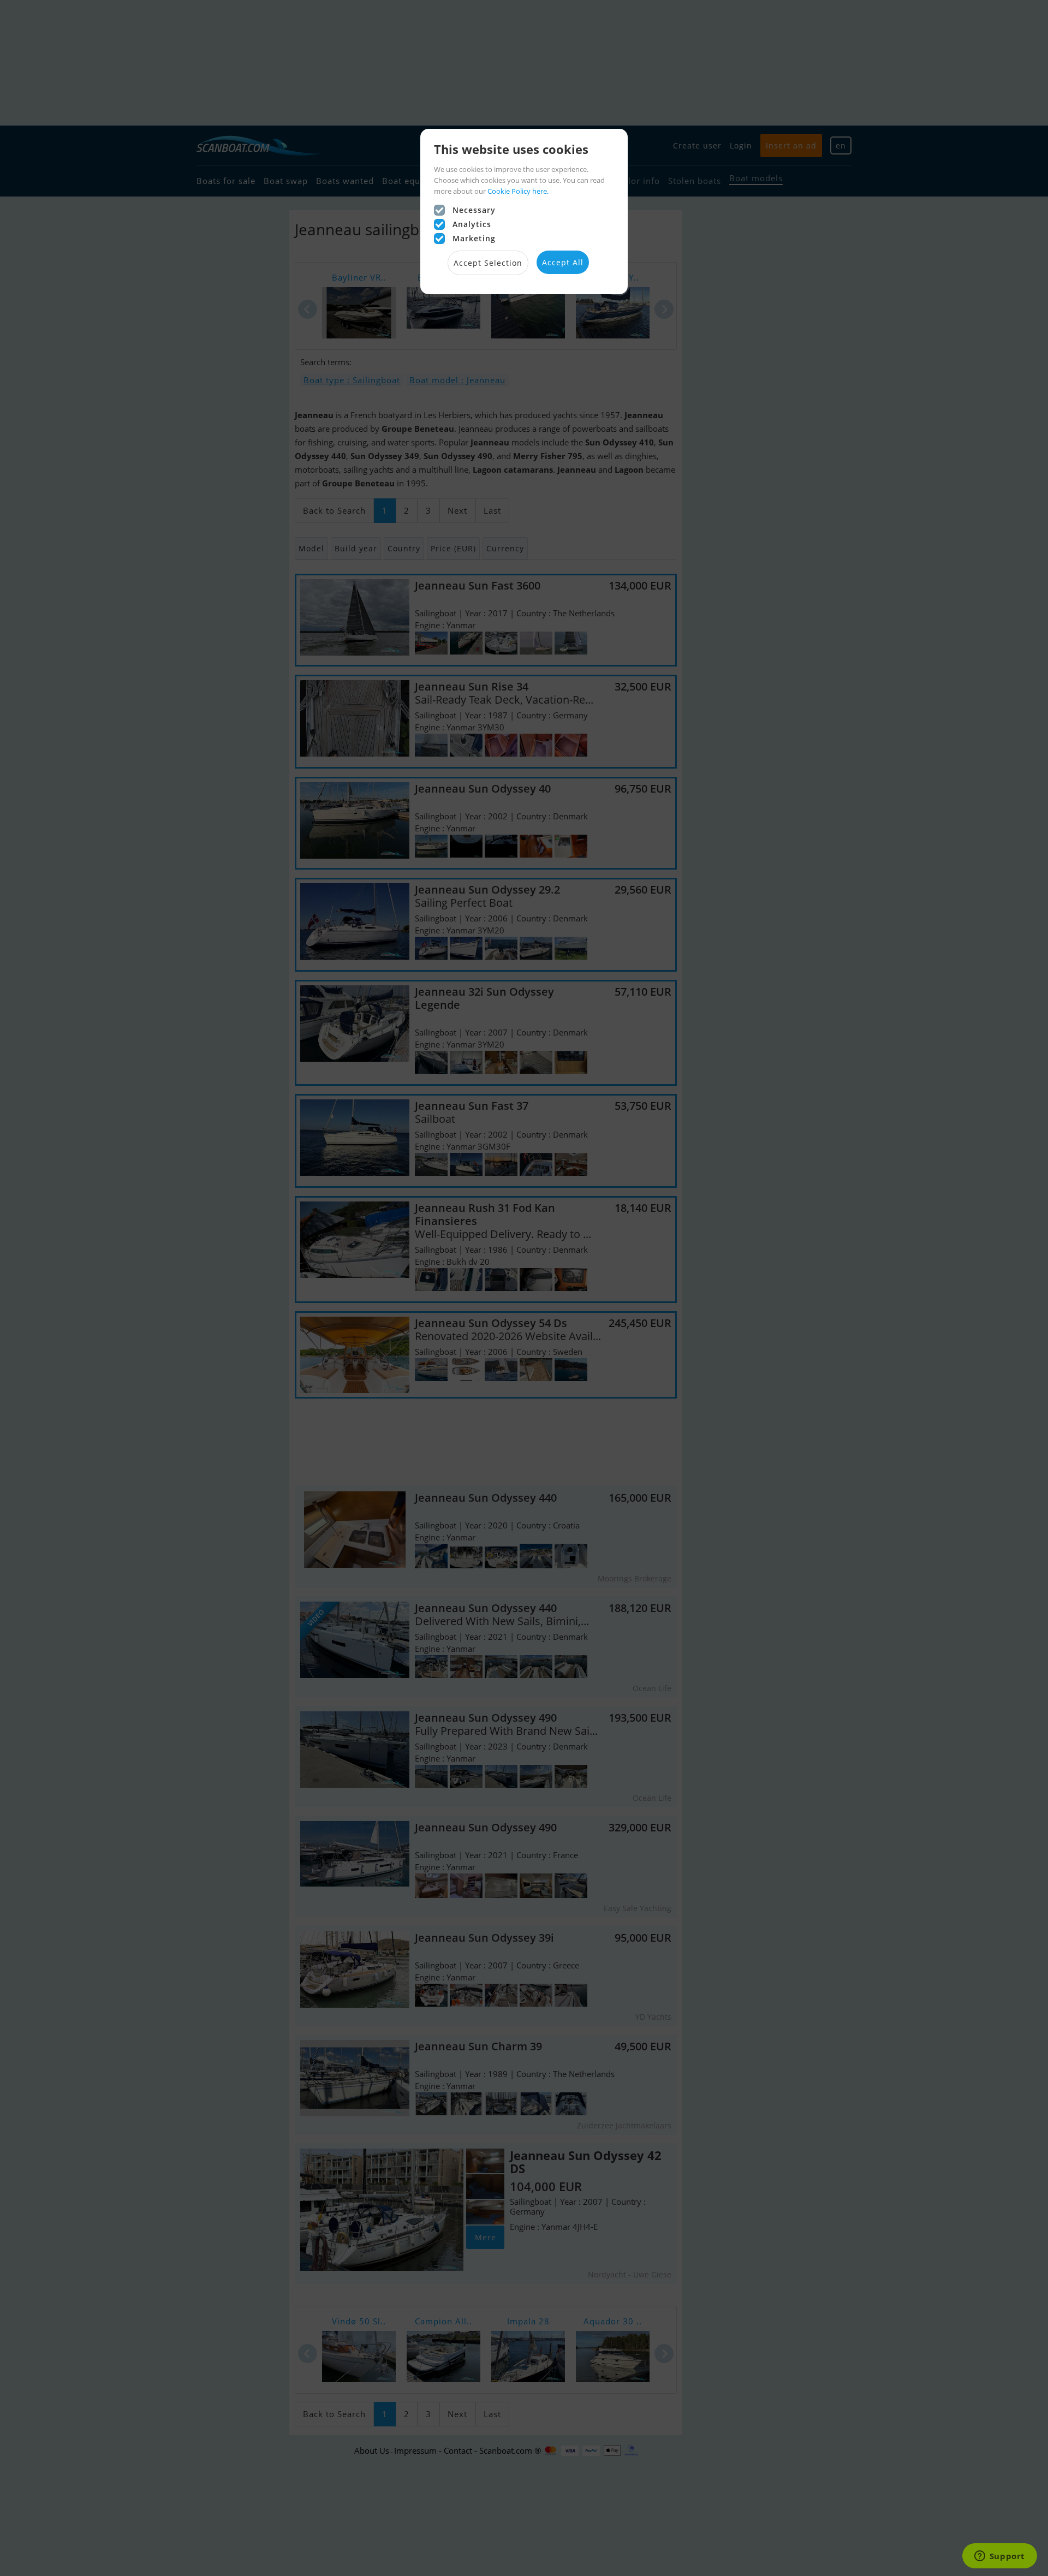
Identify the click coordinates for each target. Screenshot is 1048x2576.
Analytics (472, 224)
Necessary (474, 210)
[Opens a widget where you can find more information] (999, 2557)
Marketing (474, 238)
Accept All (563, 262)
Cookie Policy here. (518, 191)
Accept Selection (488, 263)
